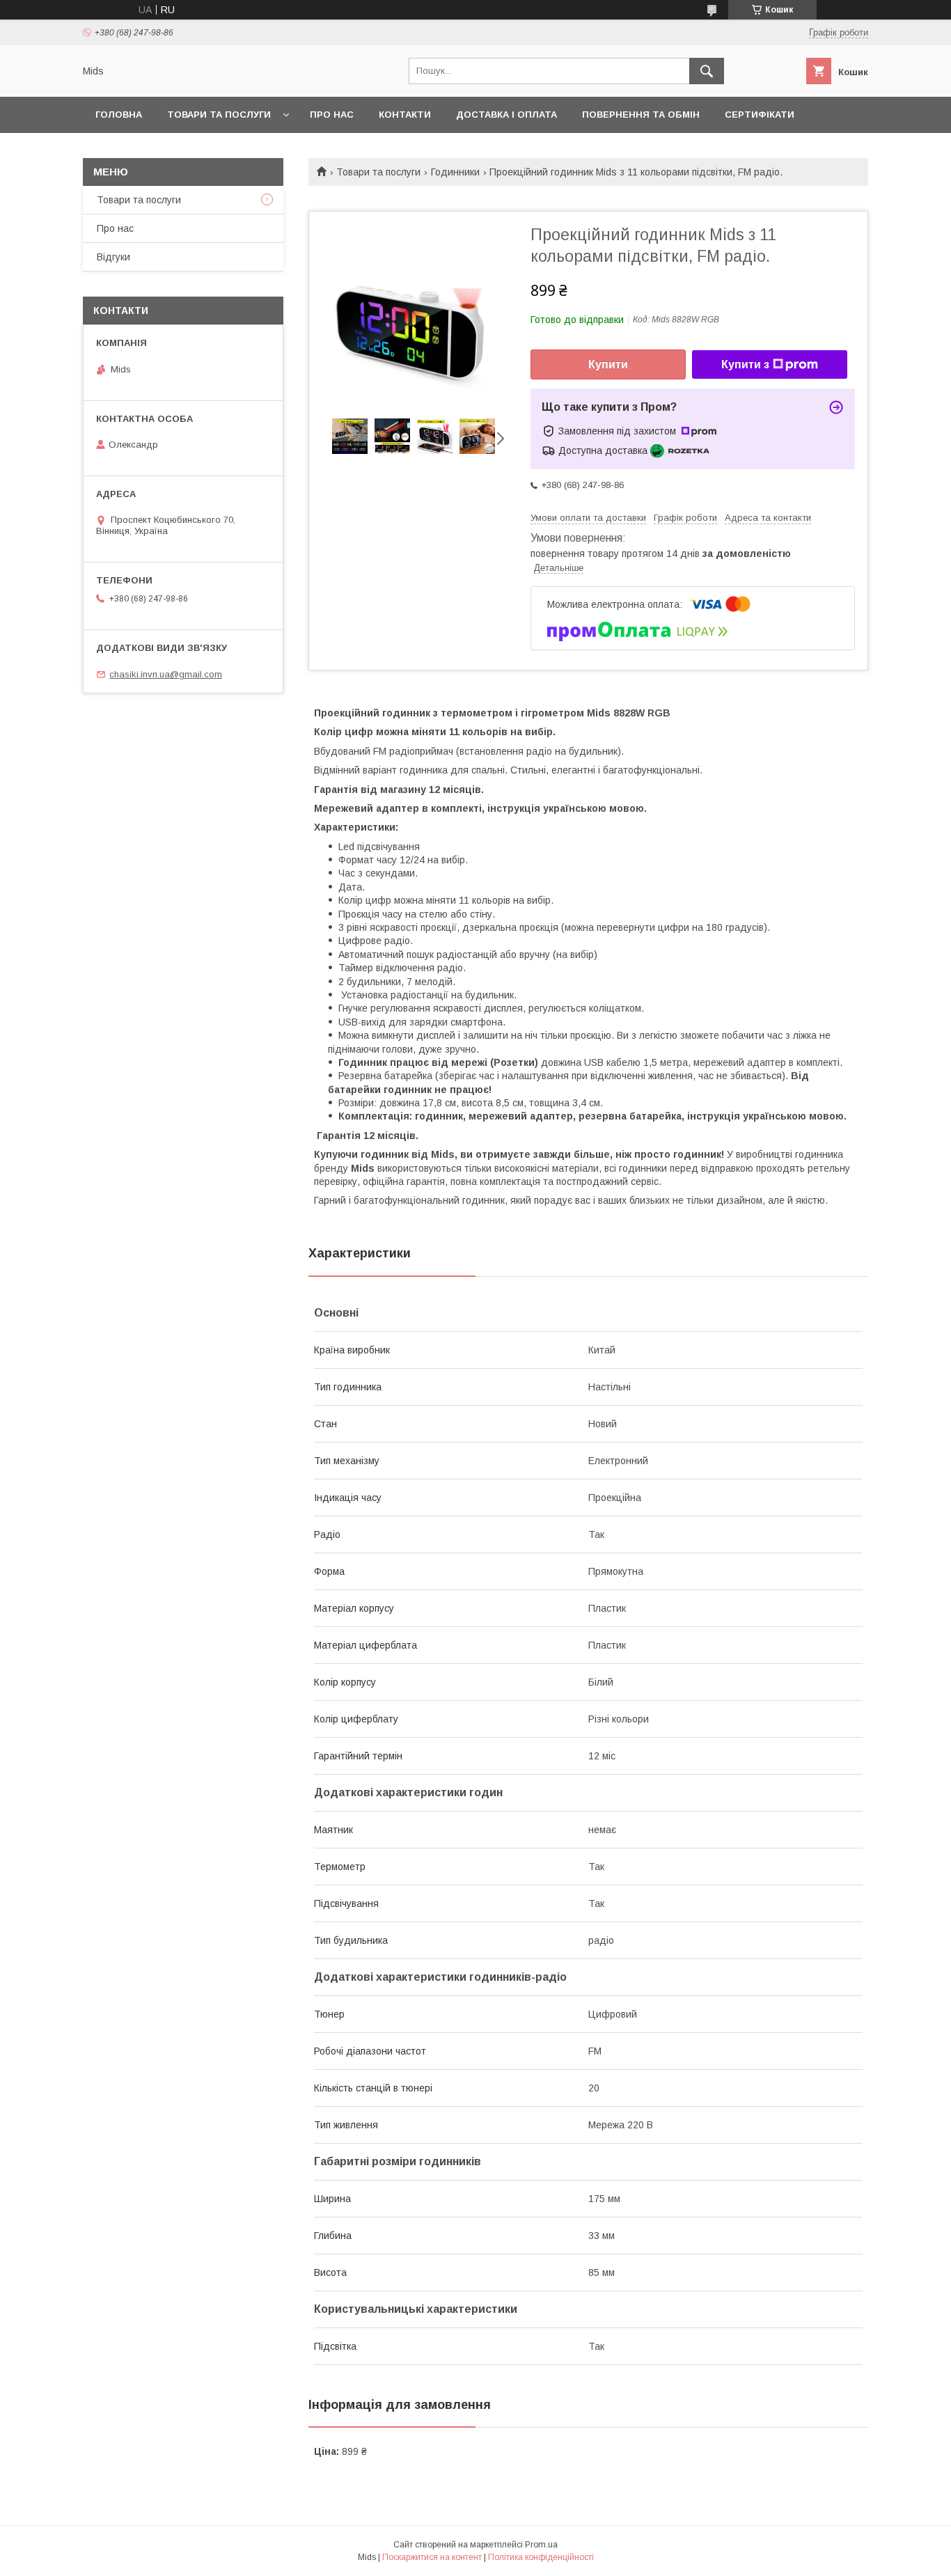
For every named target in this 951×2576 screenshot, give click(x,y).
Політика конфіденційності (541, 2557)
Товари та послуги (219, 115)
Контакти (405, 115)
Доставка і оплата (506, 115)
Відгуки (113, 257)
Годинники (455, 172)
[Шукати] (707, 71)
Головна (119, 115)
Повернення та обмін (641, 115)
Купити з (745, 364)
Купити (608, 364)
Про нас (332, 115)
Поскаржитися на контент (432, 2557)
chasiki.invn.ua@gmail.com (166, 674)
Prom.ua (541, 2545)
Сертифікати (760, 115)
